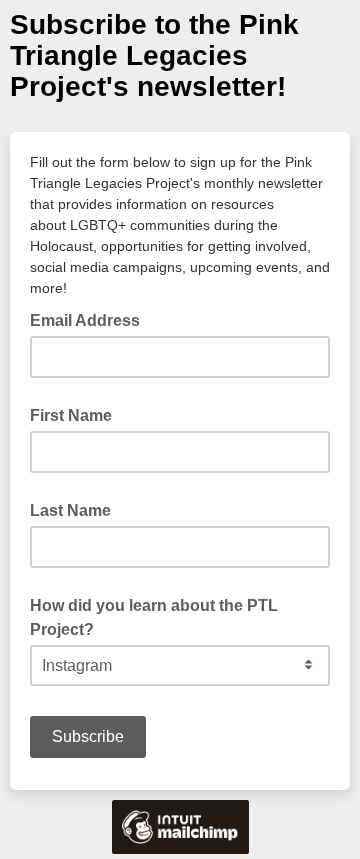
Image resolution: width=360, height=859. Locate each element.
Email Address (91, 319)
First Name (71, 415)
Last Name (70, 510)
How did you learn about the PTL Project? (154, 617)
